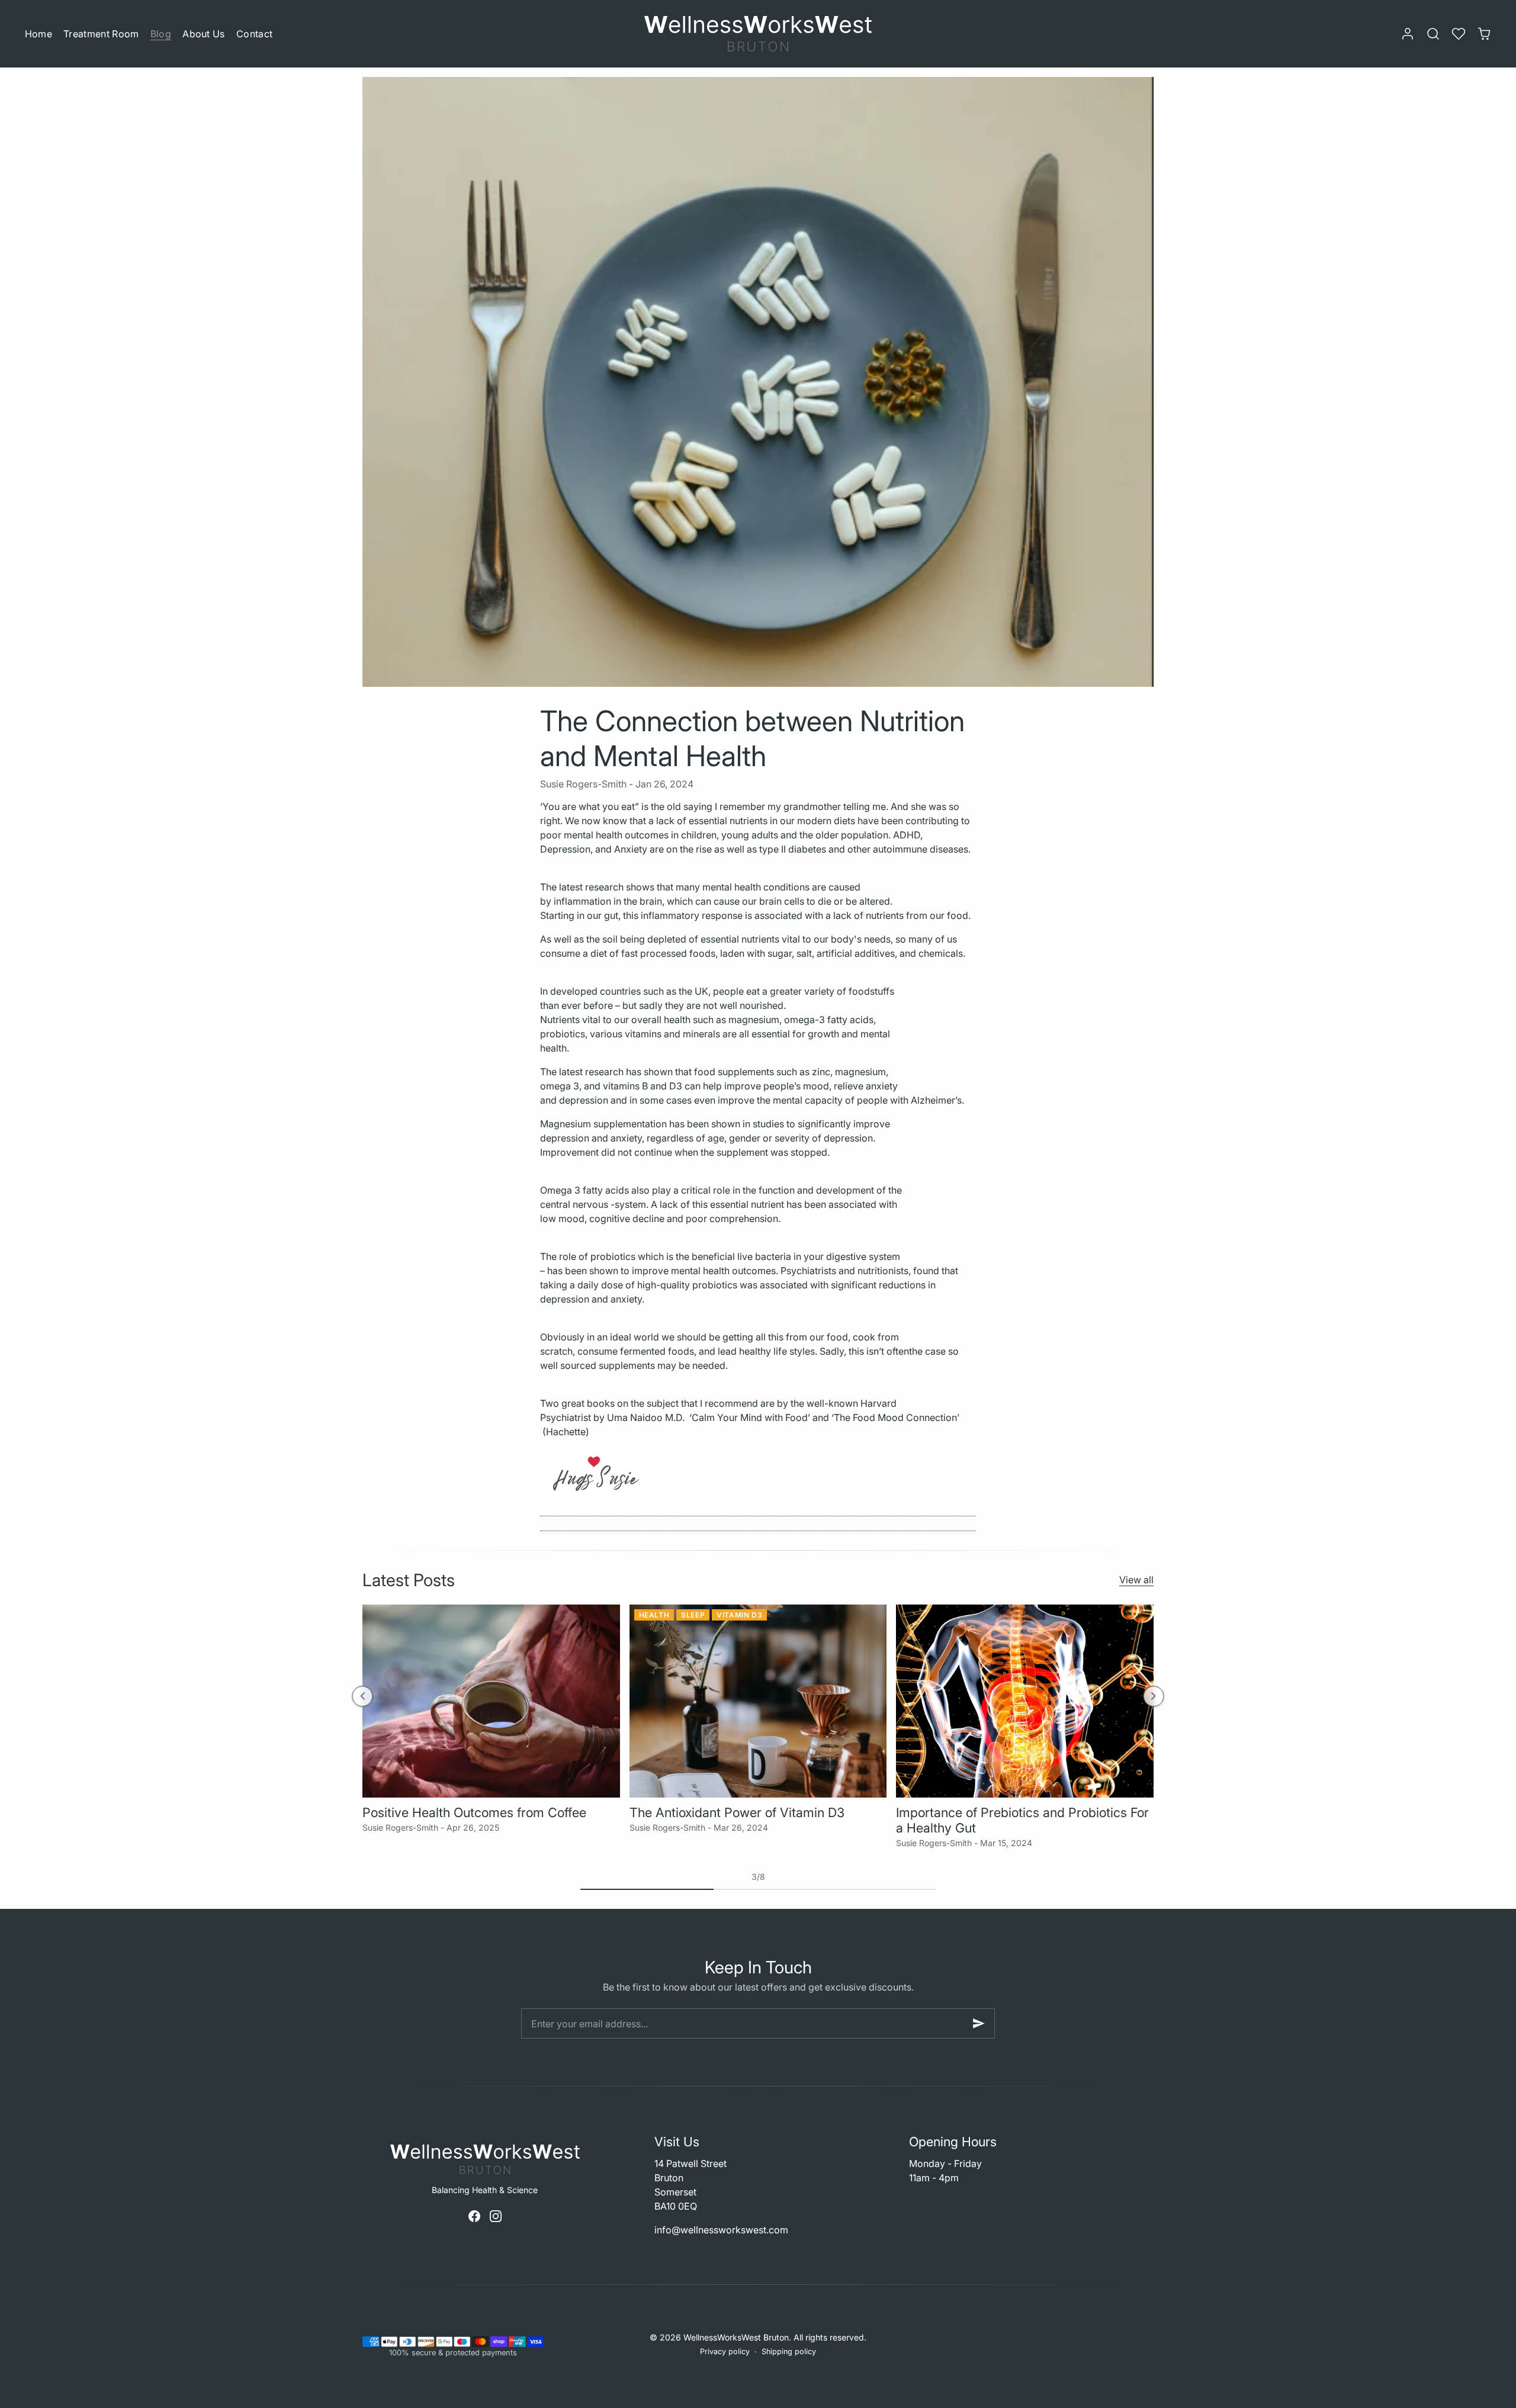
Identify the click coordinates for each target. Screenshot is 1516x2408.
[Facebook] (474, 2216)
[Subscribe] (979, 2023)
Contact (254, 34)
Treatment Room (101, 34)
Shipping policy (789, 2351)
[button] (1433, 34)
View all (1136, 1580)
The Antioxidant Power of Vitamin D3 (737, 1812)
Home (38, 34)
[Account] (1407, 34)
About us (204, 34)
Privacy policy (725, 2351)
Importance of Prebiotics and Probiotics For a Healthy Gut (1022, 1820)
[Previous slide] (362, 1696)
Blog (161, 34)
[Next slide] (1153, 1696)
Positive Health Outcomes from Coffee (474, 1812)
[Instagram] (496, 2216)
